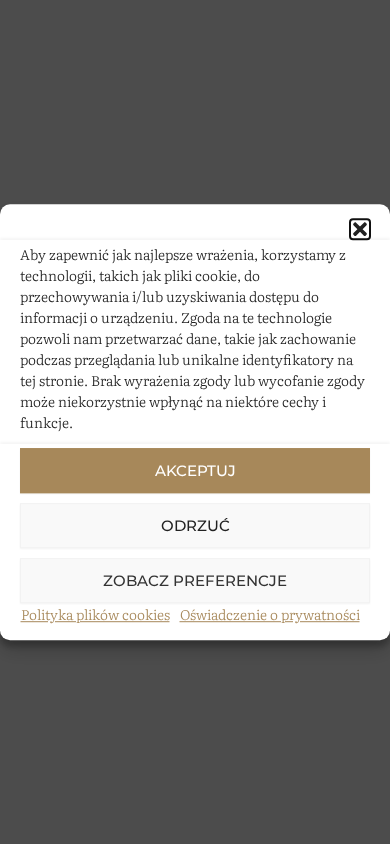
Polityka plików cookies (95, 614)
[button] (360, 229)
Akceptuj (195, 470)
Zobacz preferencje (195, 580)
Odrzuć (195, 525)
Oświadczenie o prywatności (270, 614)
